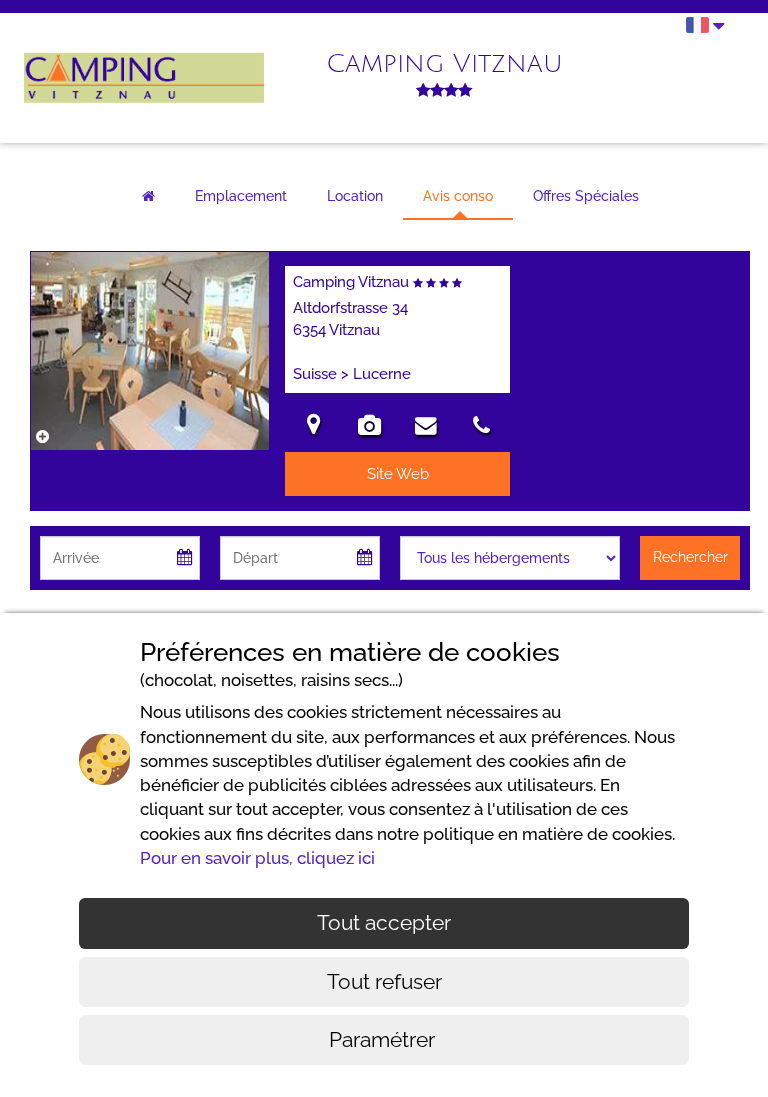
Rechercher (690, 557)
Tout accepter (384, 922)
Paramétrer (384, 1039)
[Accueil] (148, 197)
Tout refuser (384, 981)
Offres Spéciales (586, 196)
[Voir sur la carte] (313, 427)
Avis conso (458, 196)
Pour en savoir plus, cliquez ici (257, 858)
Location (355, 196)
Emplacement (241, 196)
